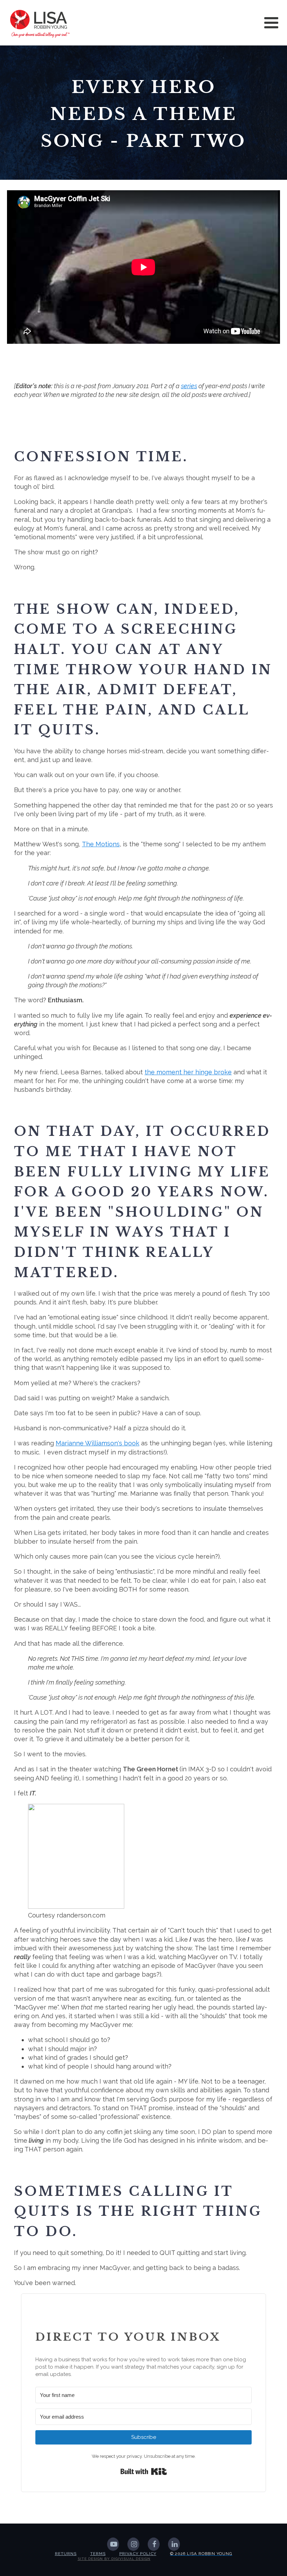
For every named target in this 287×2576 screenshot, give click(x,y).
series (189, 386)
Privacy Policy (138, 2554)
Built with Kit (144, 2471)
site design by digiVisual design (114, 2559)
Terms (98, 2554)
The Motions (101, 844)
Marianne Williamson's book (97, 1443)
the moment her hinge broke (188, 1072)
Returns (66, 2554)
